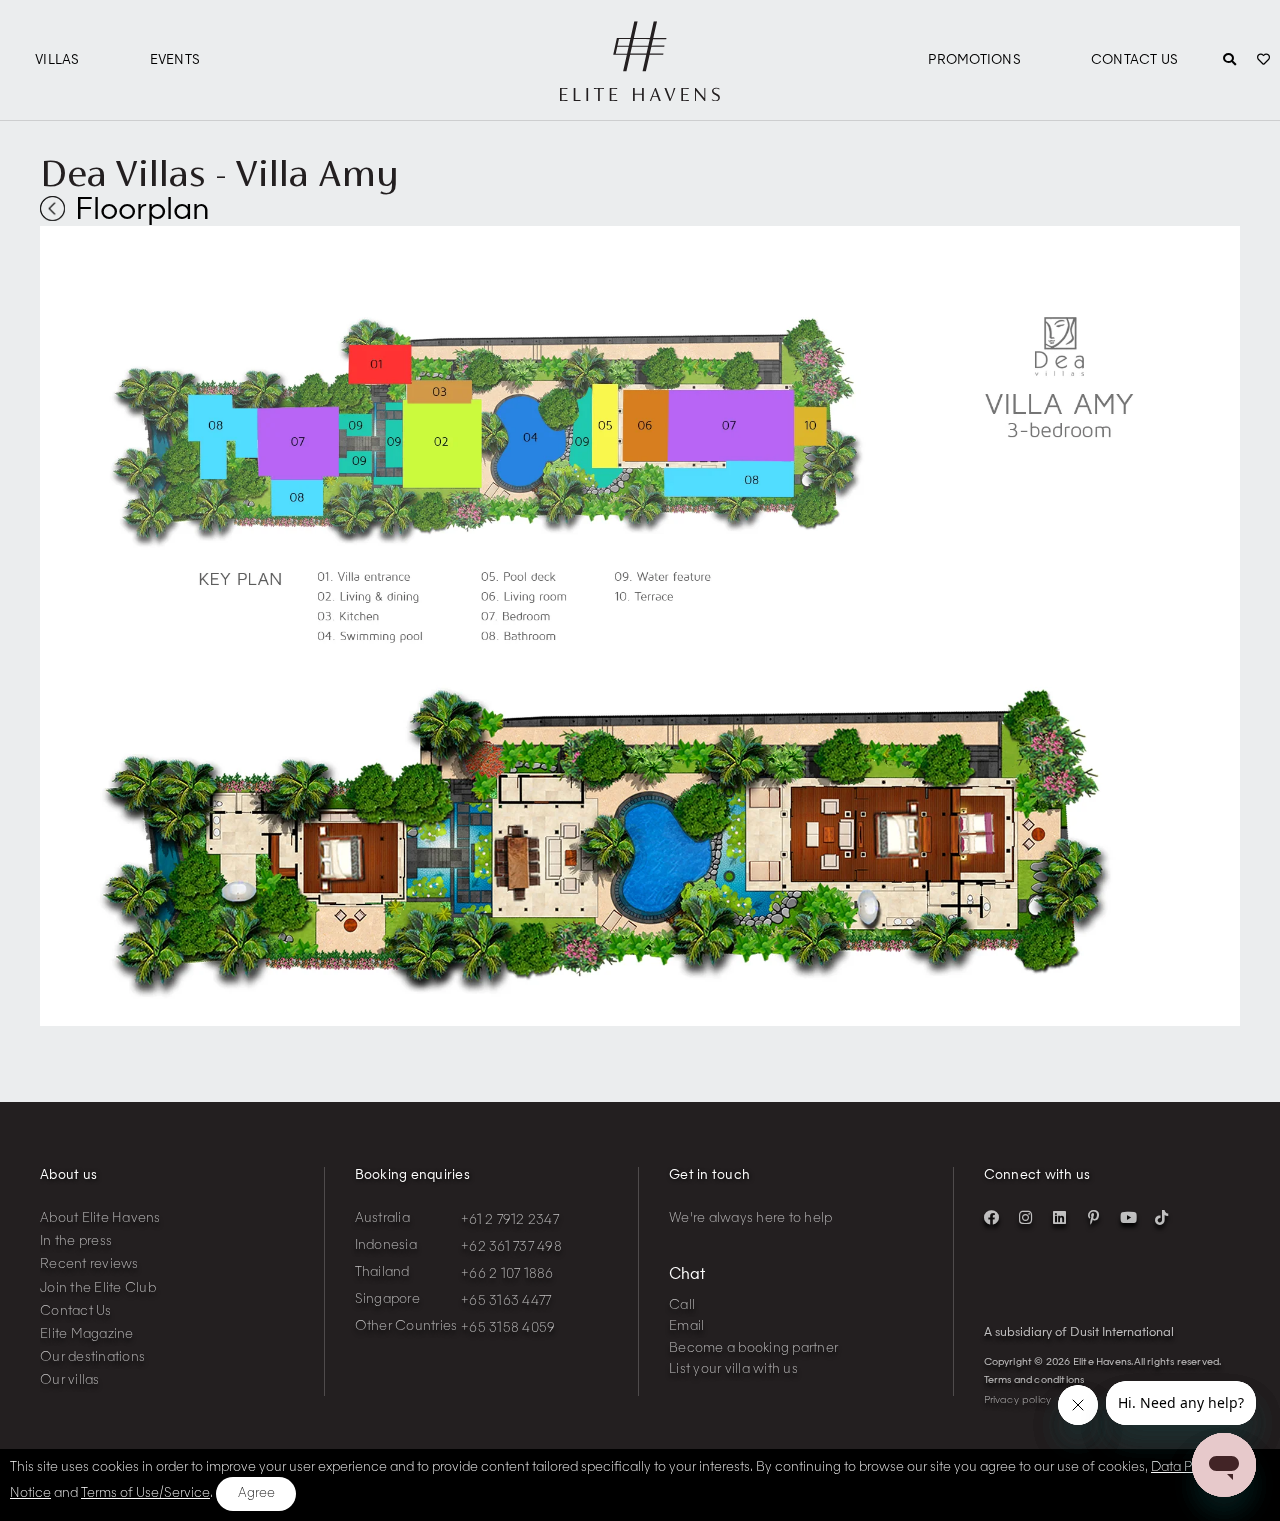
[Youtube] (1128, 1218)
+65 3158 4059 (508, 1328)
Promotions (974, 60)
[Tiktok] (1162, 1218)
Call (682, 1305)
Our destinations (92, 1357)
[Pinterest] (1094, 1218)
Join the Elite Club (98, 1288)
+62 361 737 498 (511, 1247)
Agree (256, 1493)
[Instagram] (1026, 1218)
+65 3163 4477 (506, 1301)
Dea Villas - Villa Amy (219, 173)
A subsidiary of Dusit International (1079, 1333)
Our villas (70, 1380)
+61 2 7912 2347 (510, 1220)
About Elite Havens (100, 1218)
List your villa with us (733, 1369)
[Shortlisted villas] (1263, 61)
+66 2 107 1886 (507, 1274)
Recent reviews (89, 1264)
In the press (76, 1241)
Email (686, 1326)
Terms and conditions (1034, 1380)
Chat (687, 1275)
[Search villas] (1229, 61)
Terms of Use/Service (145, 1493)
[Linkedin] (1060, 1218)
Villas (57, 60)
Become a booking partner (753, 1348)
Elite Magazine (87, 1334)
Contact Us (1135, 60)
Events (175, 60)
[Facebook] (992, 1218)
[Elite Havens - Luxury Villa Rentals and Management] (640, 93)
